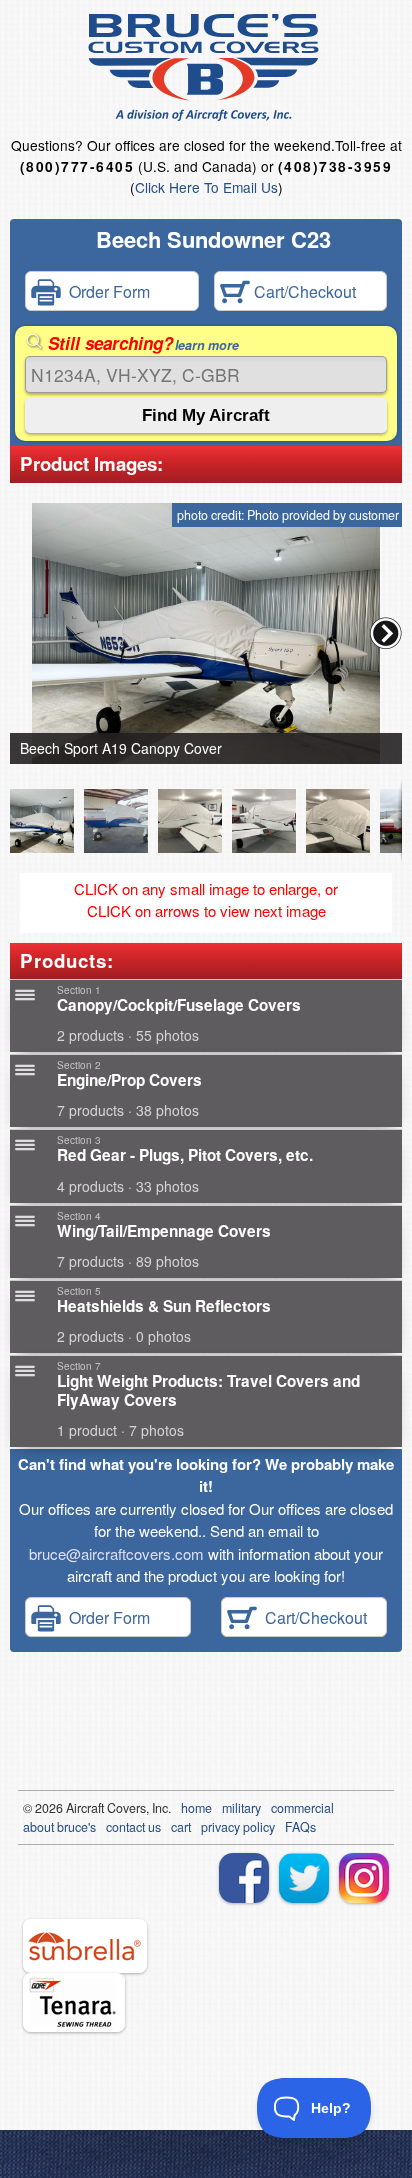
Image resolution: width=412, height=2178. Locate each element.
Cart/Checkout (303, 291)
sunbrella (85, 1946)
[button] (386, 633)
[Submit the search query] (206, 415)
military (241, 1808)
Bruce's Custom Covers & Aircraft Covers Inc (206, 67)
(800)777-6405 (77, 166)
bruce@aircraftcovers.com (116, 1553)
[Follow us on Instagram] (364, 1878)
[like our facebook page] (244, 1878)
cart (181, 1827)
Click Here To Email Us (206, 187)
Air (73, 1808)
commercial (302, 1808)
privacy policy (238, 1827)
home (196, 1808)
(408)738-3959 (335, 166)
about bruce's (59, 1827)
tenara (74, 2002)
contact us (133, 1827)
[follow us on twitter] (304, 1878)
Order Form (105, 291)
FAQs (300, 1827)
